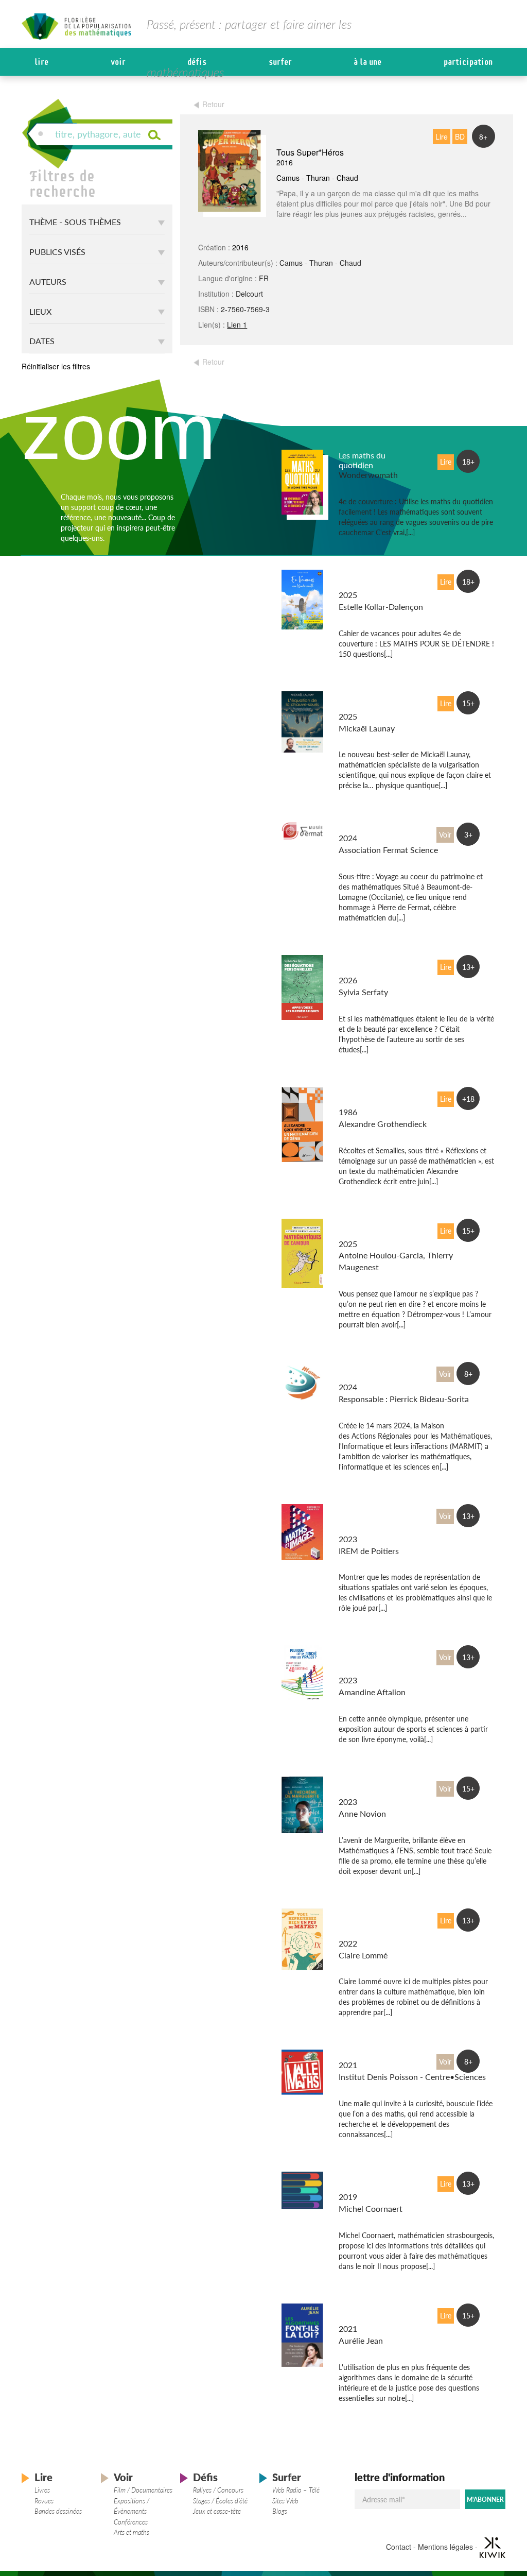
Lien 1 (237, 325)
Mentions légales (445, 2547)
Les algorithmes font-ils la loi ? (366, 2314)
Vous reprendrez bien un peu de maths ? (368, 1924)
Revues (44, 2501)
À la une (367, 62)
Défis (197, 62)
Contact (399, 2547)
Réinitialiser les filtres (56, 366)
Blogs (280, 2511)
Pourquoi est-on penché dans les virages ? (368, 1660)
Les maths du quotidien (362, 460)
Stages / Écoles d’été (220, 2501)
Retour (213, 104)
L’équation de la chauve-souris (366, 702)
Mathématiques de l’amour (367, 1229)
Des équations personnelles (364, 965)
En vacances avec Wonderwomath (370, 580)
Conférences (131, 2522)
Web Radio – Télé (296, 2490)
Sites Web (285, 2501)
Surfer (280, 62)
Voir (118, 62)
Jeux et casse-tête (217, 2511)
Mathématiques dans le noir (367, 2182)
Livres (42, 2490)
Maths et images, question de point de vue (370, 1519)
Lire (41, 62)
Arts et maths (131, 2532)
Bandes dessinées (58, 2511)
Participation (468, 62)
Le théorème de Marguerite (366, 1787)
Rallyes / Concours (218, 2490)
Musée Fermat (364, 828)
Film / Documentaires (143, 2490)
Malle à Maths (364, 2055)
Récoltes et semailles (358, 1097)
